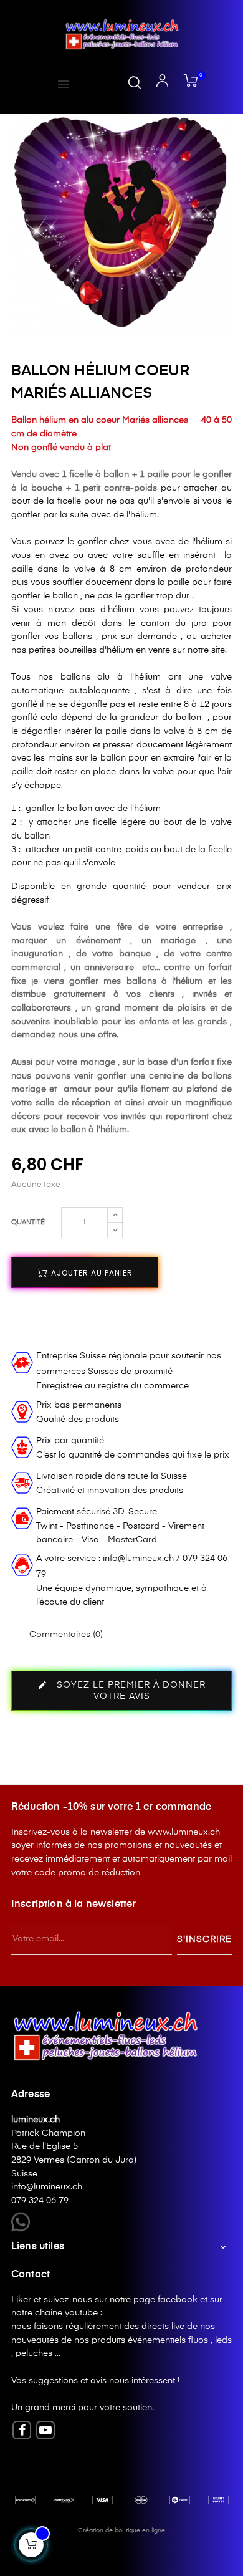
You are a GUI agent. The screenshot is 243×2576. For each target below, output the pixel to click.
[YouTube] (45, 2430)
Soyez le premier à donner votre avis (121, 1690)
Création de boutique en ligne (121, 2530)
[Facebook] (22, 2430)
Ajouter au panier (91, 1273)
